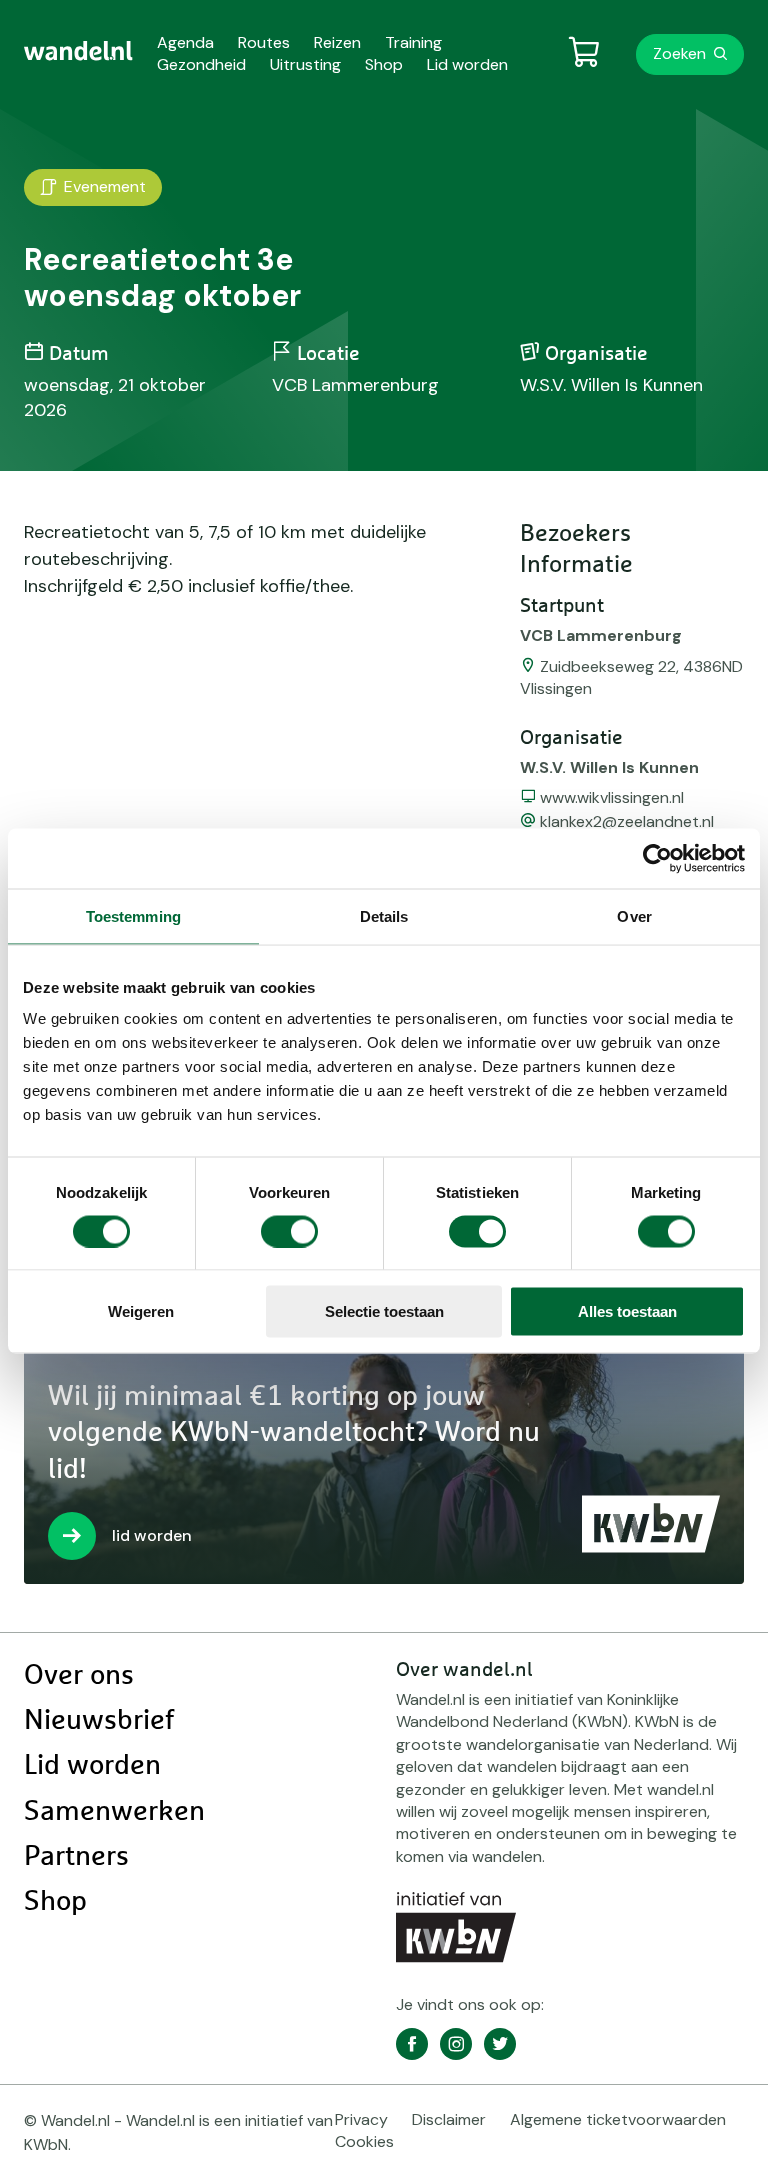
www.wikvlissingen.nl (612, 797)
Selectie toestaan (384, 1311)
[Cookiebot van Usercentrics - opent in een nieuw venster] (657, 858)
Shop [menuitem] (384, 64)
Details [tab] (384, 915)
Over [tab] (634, 915)
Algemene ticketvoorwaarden (618, 2119)
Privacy (361, 2119)
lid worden (152, 1535)
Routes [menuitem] (264, 42)
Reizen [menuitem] (337, 42)
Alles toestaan (627, 1311)
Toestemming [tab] (133, 915)
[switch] (289, 1231)
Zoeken (679, 53)
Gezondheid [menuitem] (201, 64)
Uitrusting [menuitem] (305, 64)
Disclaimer (449, 2119)
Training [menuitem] (413, 42)
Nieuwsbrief (99, 1721)
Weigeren (141, 1311)
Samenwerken (114, 1812)
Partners (76, 1857)
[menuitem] (78, 51)
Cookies (364, 2141)
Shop (55, 1902)
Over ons (79, 1676)
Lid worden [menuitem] (467, 64)
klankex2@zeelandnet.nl (627, 821)
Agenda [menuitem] (185, 42)
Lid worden (92, 1766)
